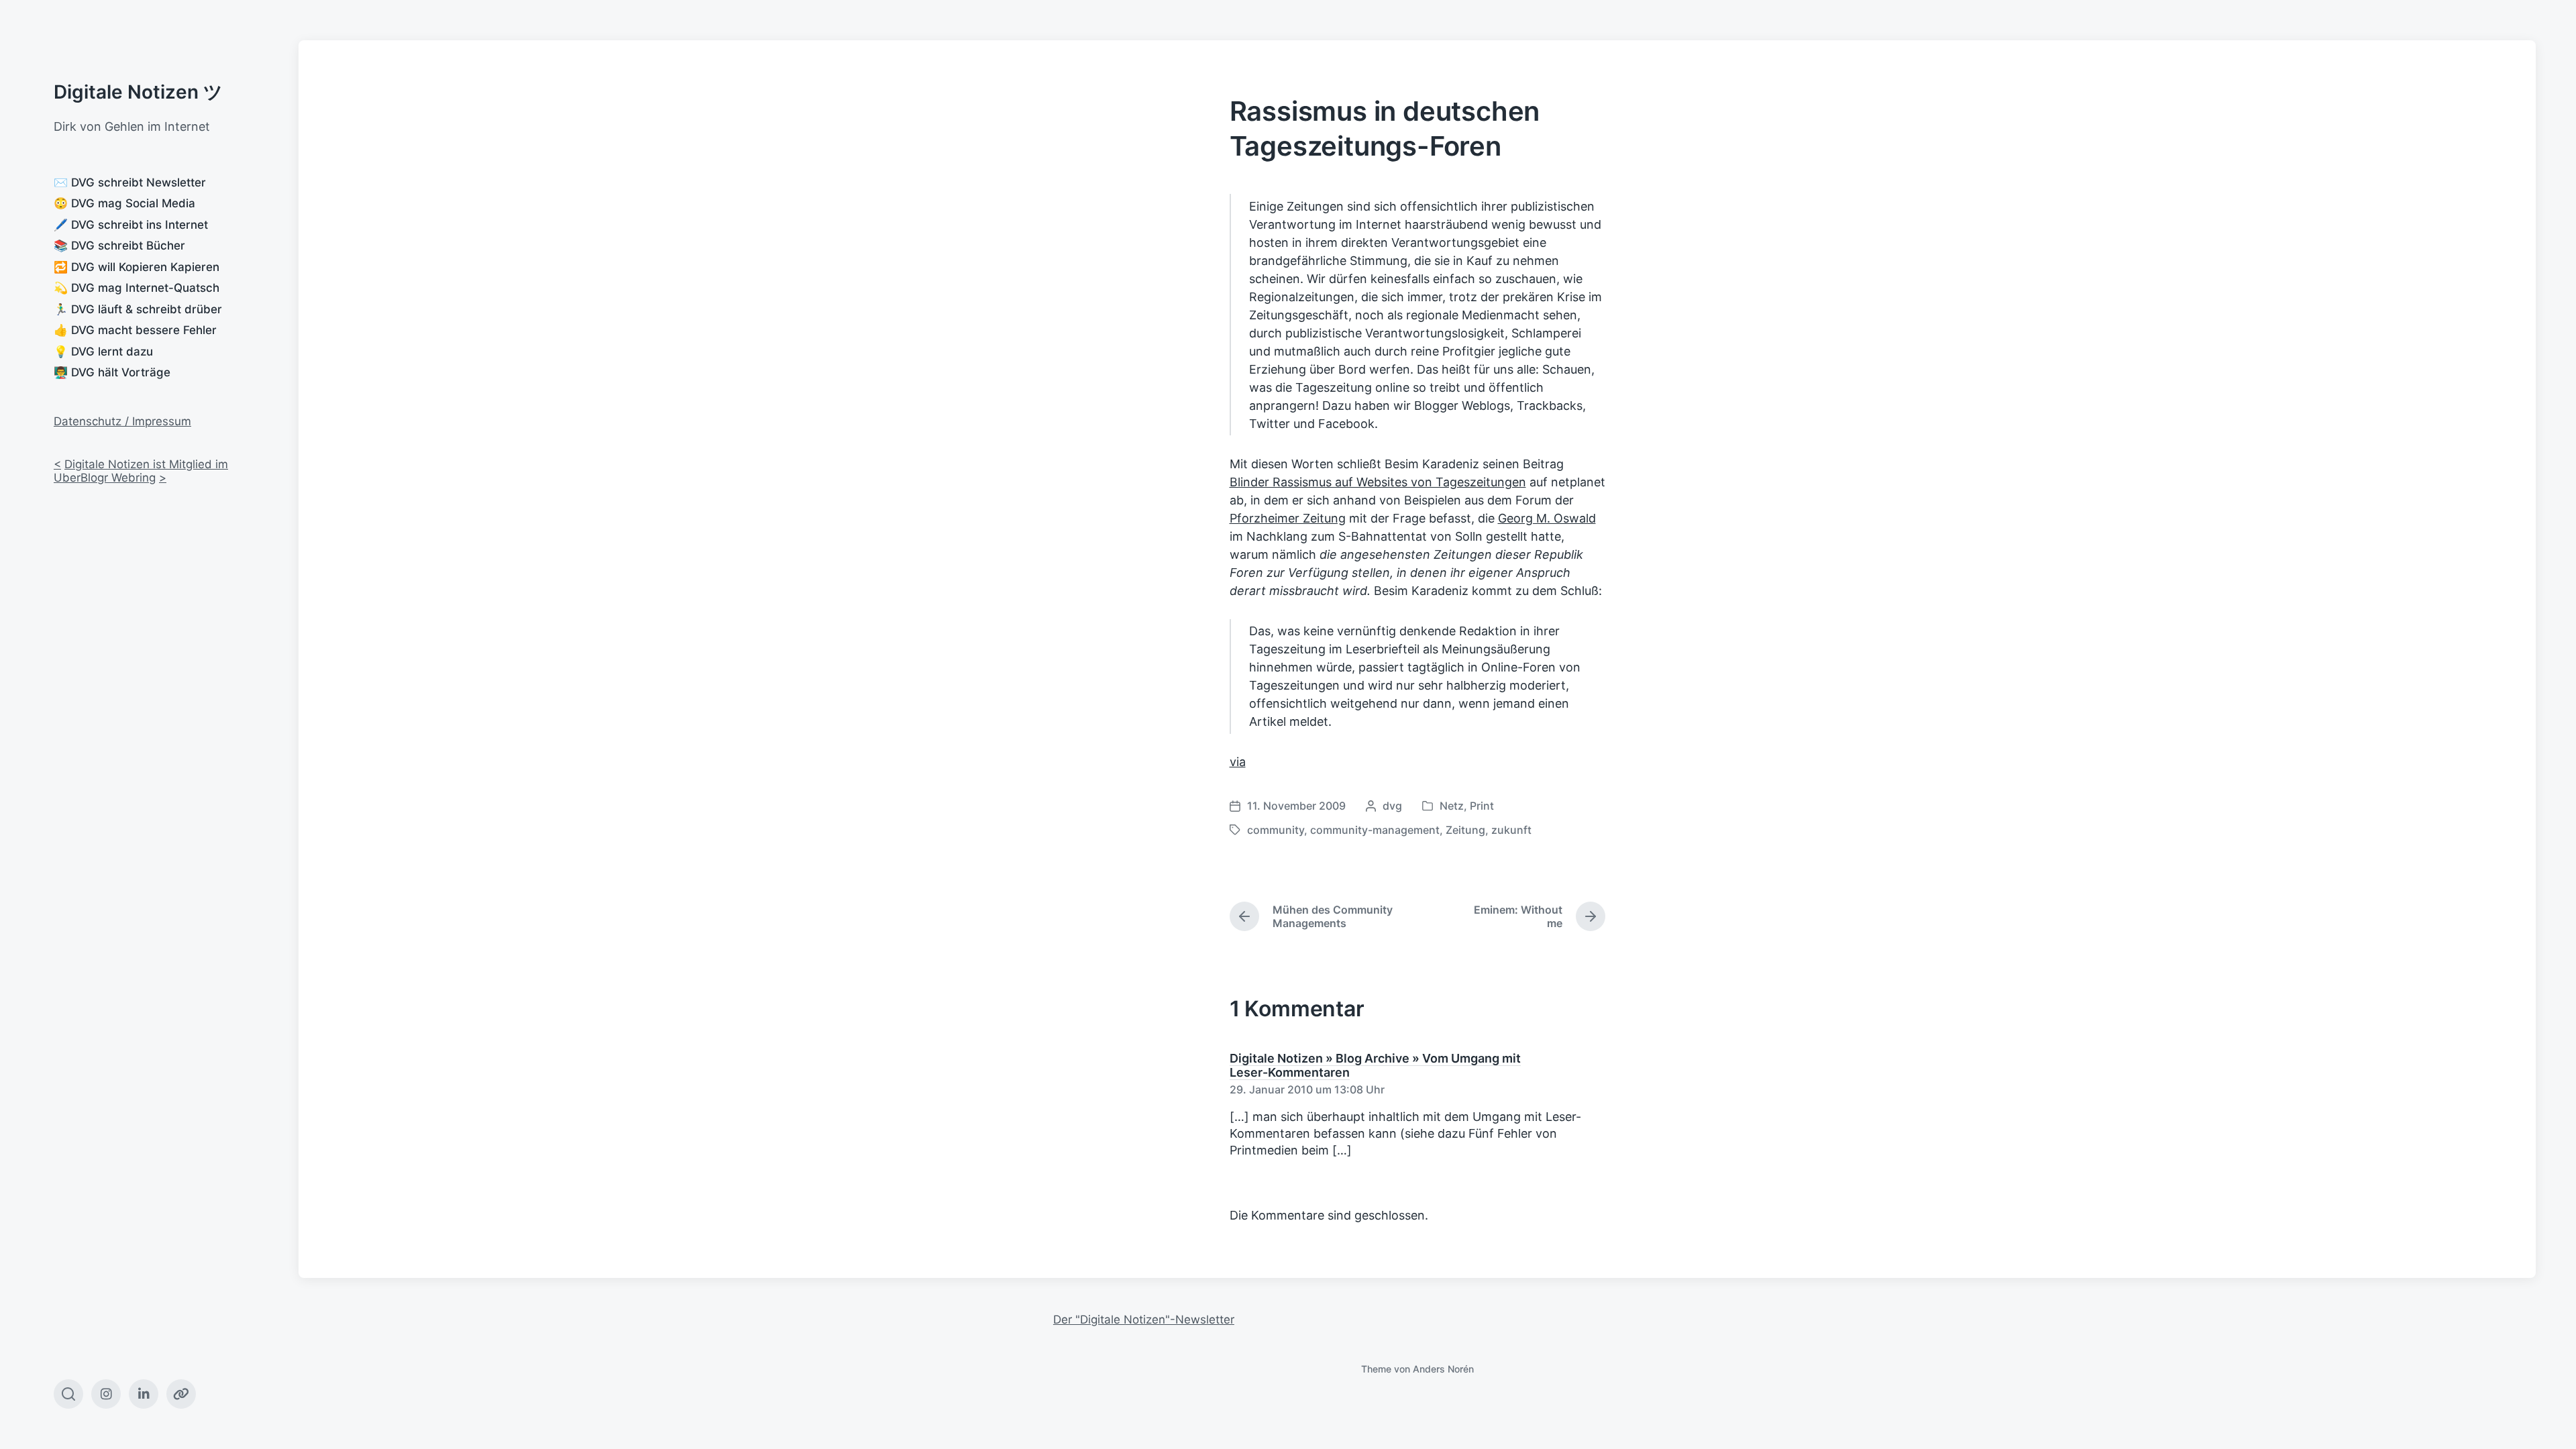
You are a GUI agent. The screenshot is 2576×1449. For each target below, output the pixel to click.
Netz (1452, 806)
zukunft (1511, 830)
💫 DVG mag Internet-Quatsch (137, 288)
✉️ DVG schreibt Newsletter (130, 182)
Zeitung (1465, 830)
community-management (1375, 830)
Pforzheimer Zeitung (1288, 518)
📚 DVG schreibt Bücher (119, 246)
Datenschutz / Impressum (122, 421)
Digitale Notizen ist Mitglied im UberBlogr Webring (141, 471)
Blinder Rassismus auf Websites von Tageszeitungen (1378, 482)
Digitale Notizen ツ (138, 92)
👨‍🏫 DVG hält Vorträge (112, 372)
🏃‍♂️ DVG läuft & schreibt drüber (138, 309)
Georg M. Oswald (1547, 518)
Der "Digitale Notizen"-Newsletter (1144, 1320)
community (1276, 830)
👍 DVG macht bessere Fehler (135, 330)
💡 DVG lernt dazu (103, 352)
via (1238, 762)
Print (1482, 806)
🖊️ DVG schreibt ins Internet (131, 225)
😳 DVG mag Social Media (124, 203)
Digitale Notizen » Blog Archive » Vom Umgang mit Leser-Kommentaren (1375, 1065)
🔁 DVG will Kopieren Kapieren (137, 267)
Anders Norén (1443, 1369)
